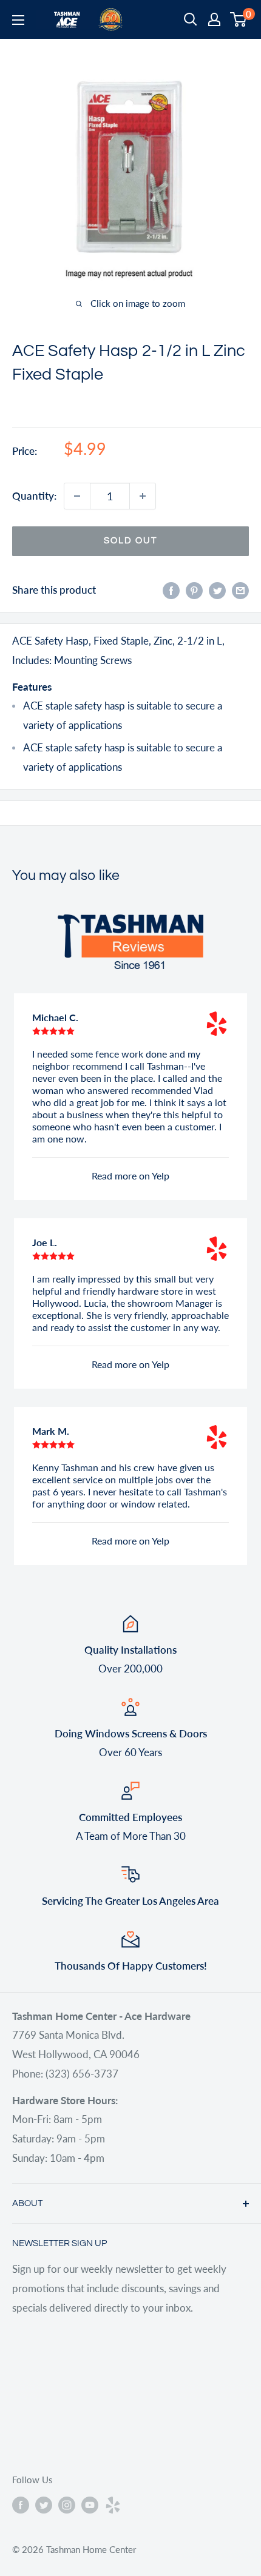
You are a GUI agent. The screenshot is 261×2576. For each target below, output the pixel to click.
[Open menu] (18, 20)
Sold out (130, 541)
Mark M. (51, 1431)
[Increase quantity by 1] (143, 496)
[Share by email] (240, 590)
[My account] (214, 19)
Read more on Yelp (130, 1176)
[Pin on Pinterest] (194, 590)
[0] (239, 19)
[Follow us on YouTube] (90, 2504)
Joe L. (45, 1242)
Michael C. (55, 1017)
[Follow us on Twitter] (44, 2504)
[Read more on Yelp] (217, 1024)
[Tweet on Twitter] (217, 590)
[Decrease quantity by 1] (77, 496)
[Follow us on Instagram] (67, 2504)
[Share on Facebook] (171, 590)
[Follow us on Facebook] (21, 2504)
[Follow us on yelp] (113, 2504)
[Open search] (191, 19)
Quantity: (34, 496)
